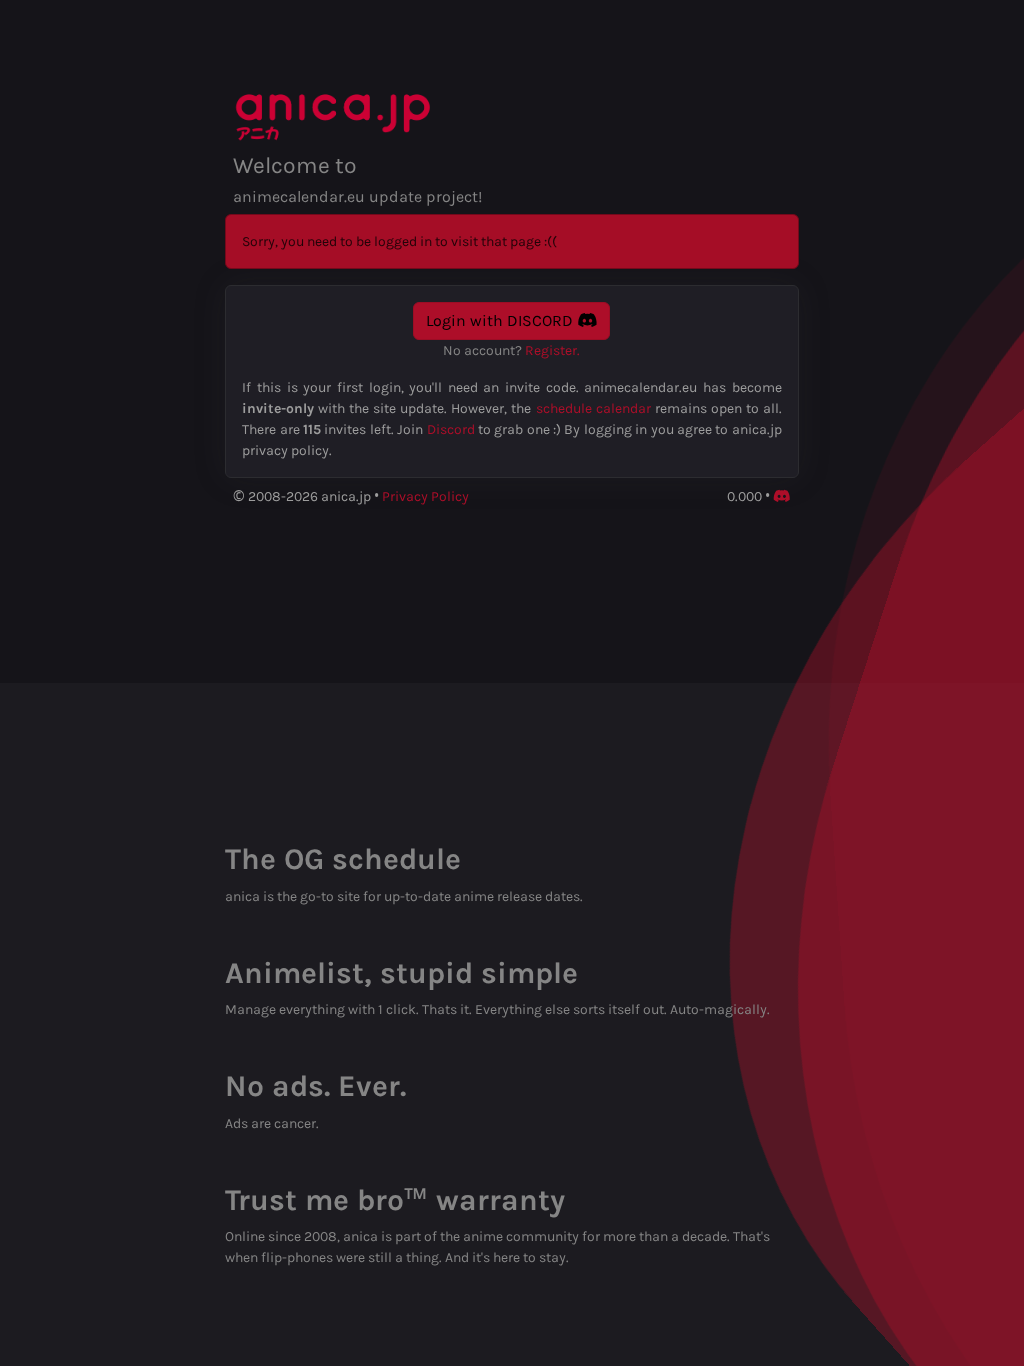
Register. (552, 350)
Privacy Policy (425, 496)
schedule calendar (593, 408)
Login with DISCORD (501, 320)
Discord (451, 429)
